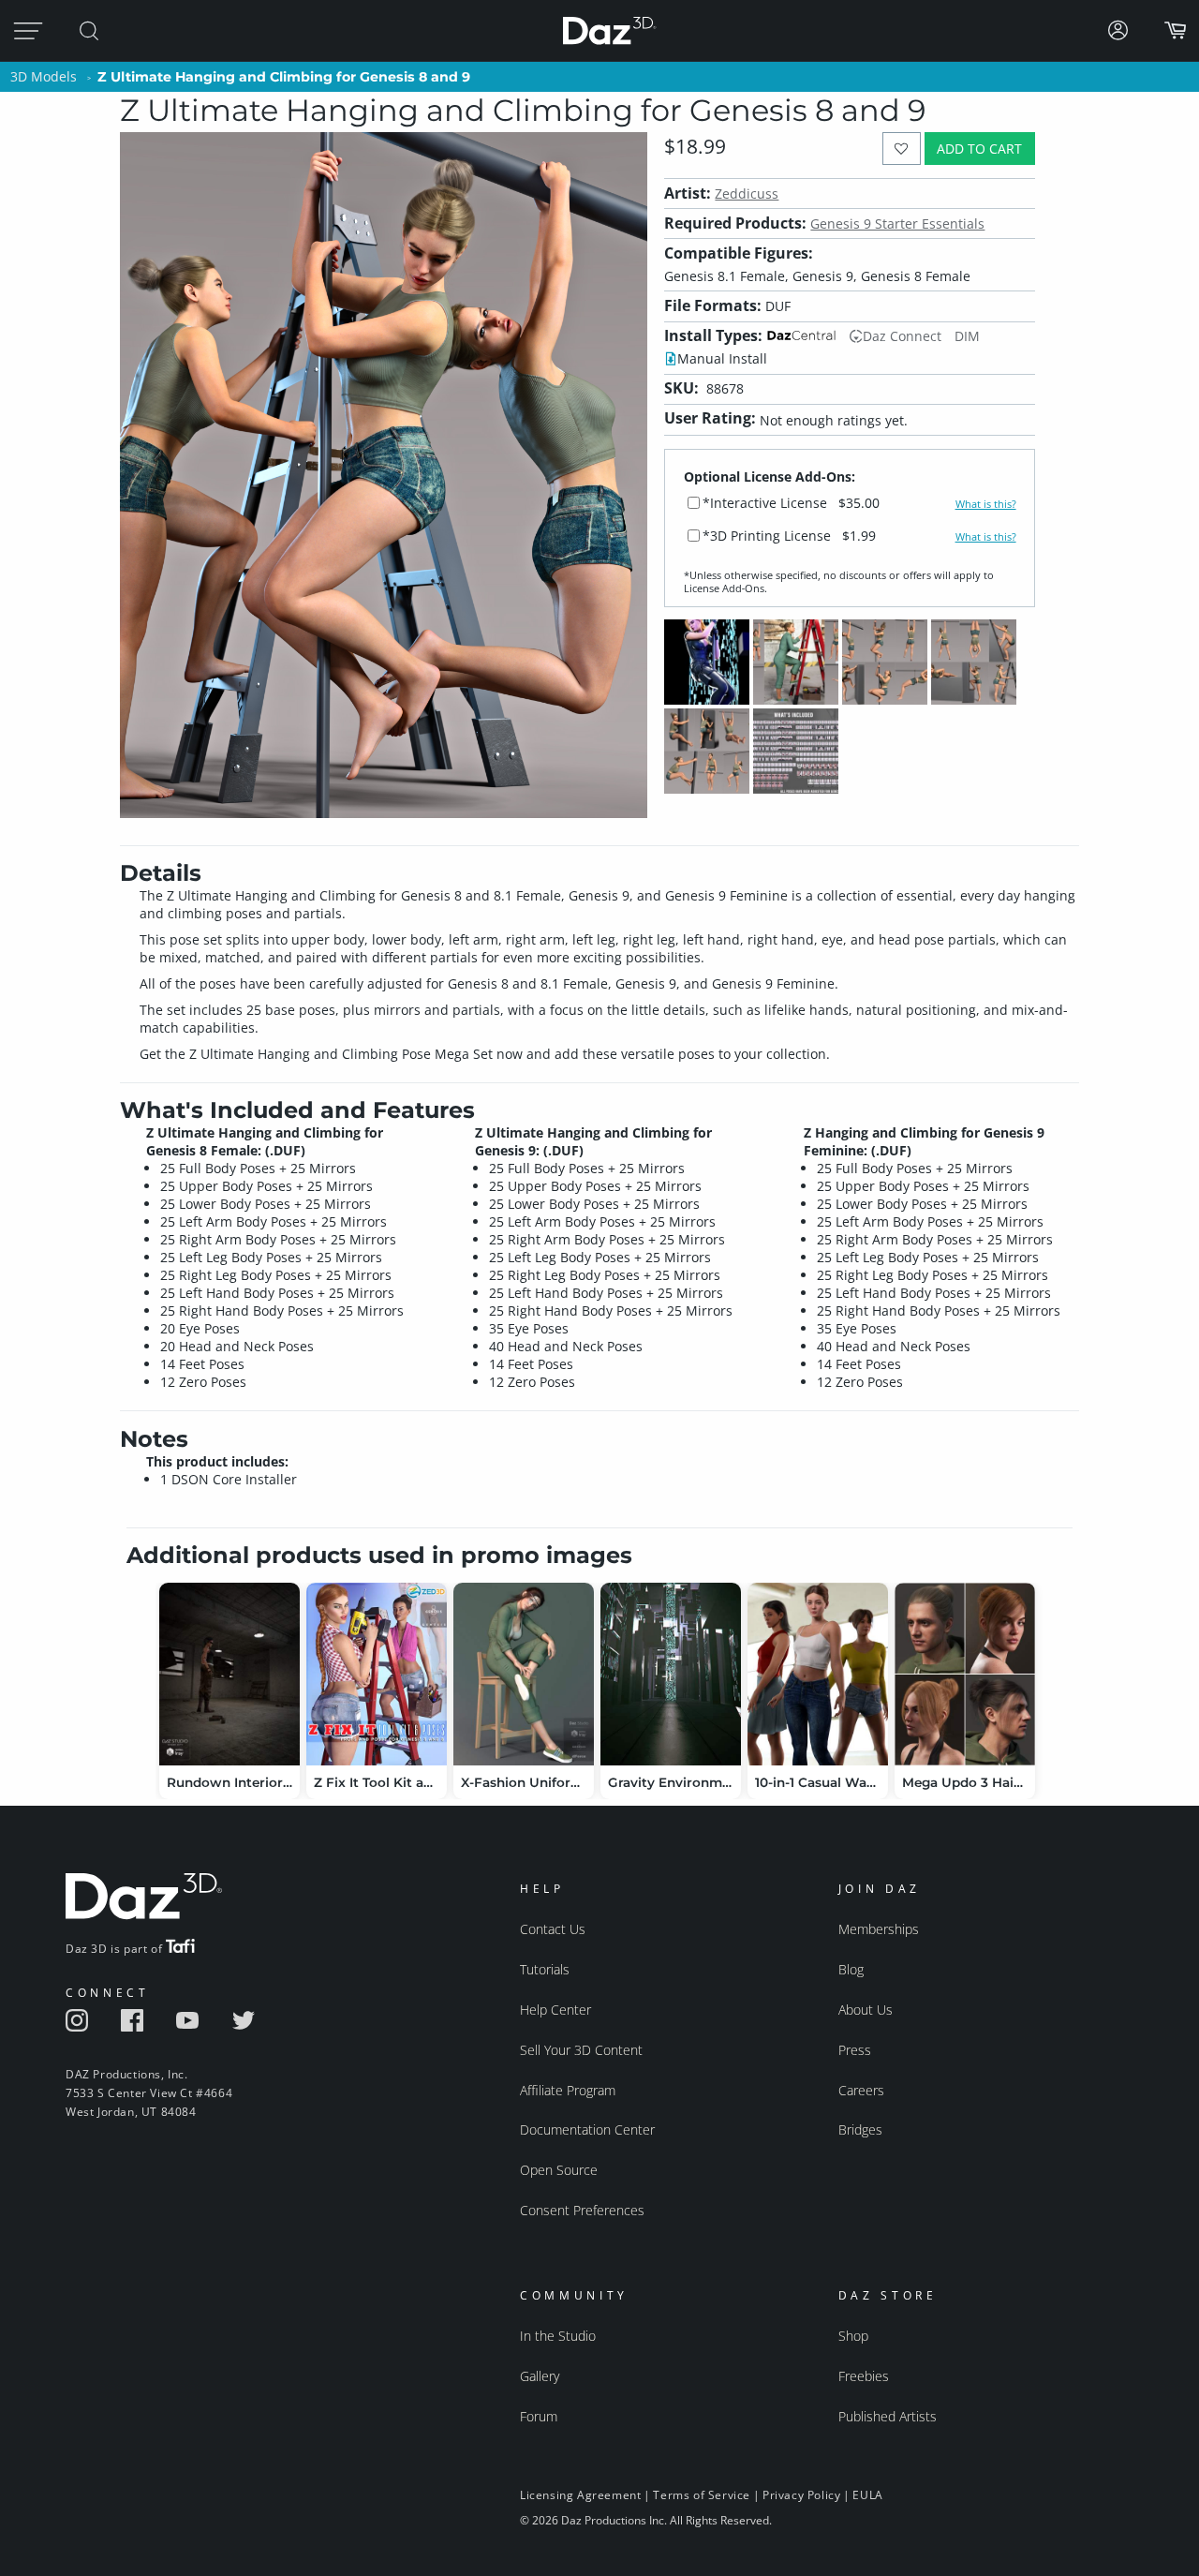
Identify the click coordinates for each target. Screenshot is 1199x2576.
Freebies (864, 2376)
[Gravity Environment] (671, 1674)
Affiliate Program (568, 2090)
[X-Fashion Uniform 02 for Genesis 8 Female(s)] (524, 1674)
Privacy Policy (801, 2495)
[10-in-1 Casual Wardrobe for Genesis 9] (818, 1674)
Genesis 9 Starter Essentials (897, 223)
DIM (967, 336)
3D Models (44, 76)
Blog (851, 1969)
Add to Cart (979, 149)
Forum (539, 2416)
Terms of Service (702, 2495)
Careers (861, 2090)
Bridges (860, 2129)
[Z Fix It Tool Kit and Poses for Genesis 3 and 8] (377, 1674)
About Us (866, 2010)
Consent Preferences (582, 2210)
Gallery (540, 2376)
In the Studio (558, 2336)
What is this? (986, 504)
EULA (867, 2495)
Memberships (879, 1929)
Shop (853, 2336)
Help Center (555, 2010)
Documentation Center (587, 2129)
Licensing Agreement (580, 2495)
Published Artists (888, 2416)
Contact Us (553, 1929)
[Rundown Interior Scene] (229, 1674)
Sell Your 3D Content (581, 2050)
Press (855, 2050)
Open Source (559, 2170)
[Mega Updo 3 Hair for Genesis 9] (965, 1674)
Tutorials (545, 1969)
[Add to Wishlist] (902, 149)
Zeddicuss (747, 194)
